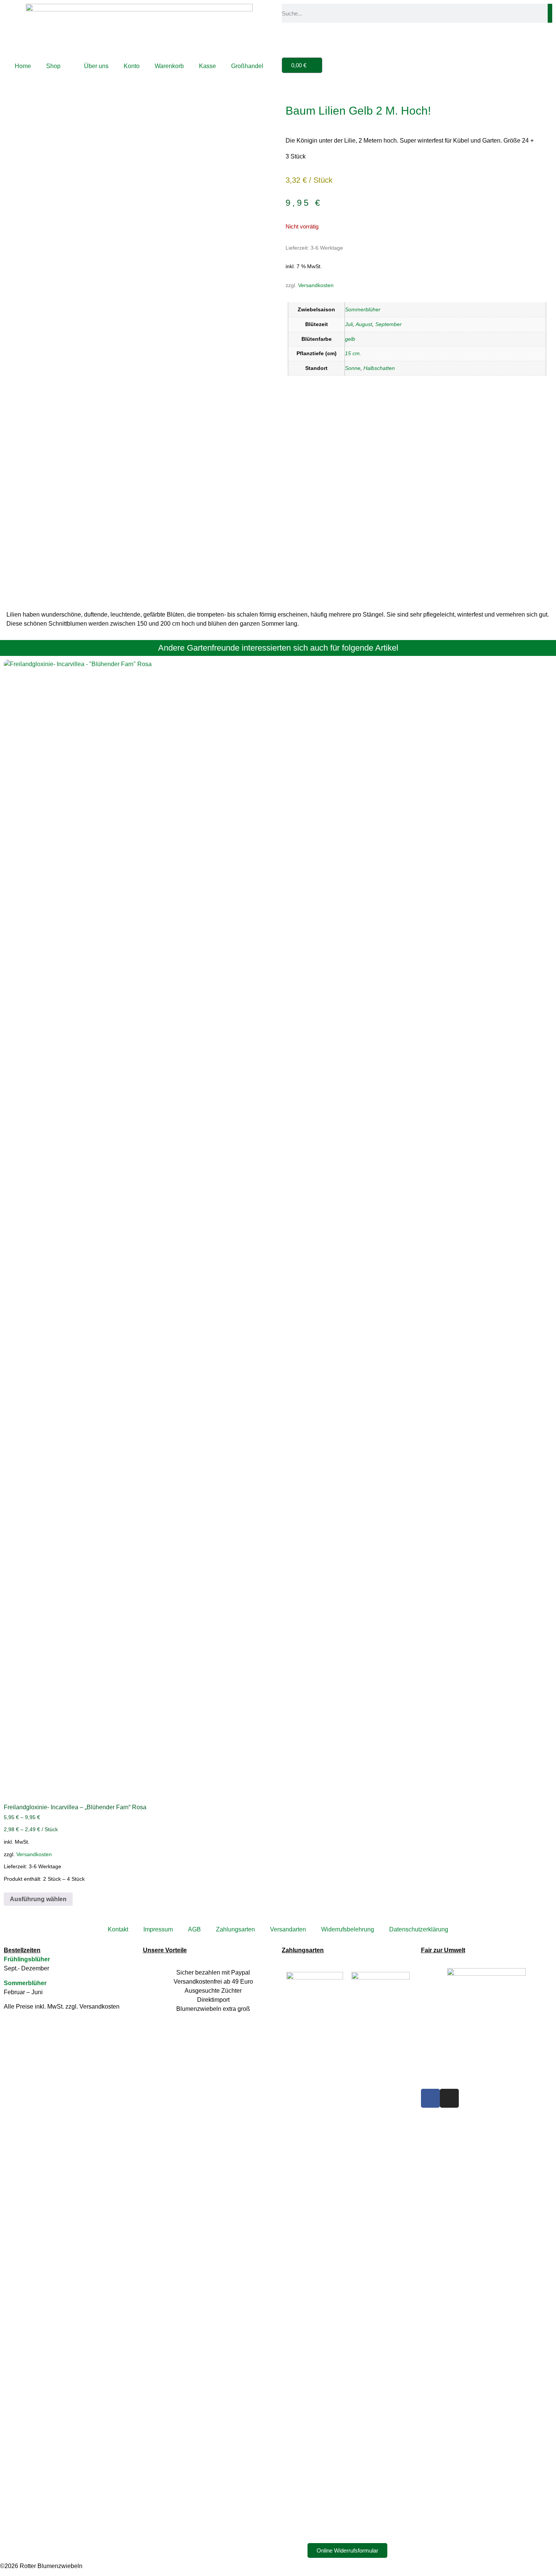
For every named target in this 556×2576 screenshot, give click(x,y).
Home (23, 66)
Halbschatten (379, 368)
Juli (349, 324)
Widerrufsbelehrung (348, 1929)
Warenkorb (169, 66)
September (388, 324)
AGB (194, 1929)
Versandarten (288, 1929)
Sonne (353, 368)
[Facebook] (430, 2098)
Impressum (158, 1929)
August (364, 324)
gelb (350, 339)
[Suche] (550, 13)
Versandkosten (316, 285)
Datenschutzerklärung (419, 1929)
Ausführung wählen (38, 1899)
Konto (132, 66)
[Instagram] (449, 2098)
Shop (53, 66)
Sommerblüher (363, 309)
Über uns (96, 66)
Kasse (207, 66)
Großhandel (247, 66)
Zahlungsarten (235, 1929)
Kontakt (118, 1929)
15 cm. (353, 353)
